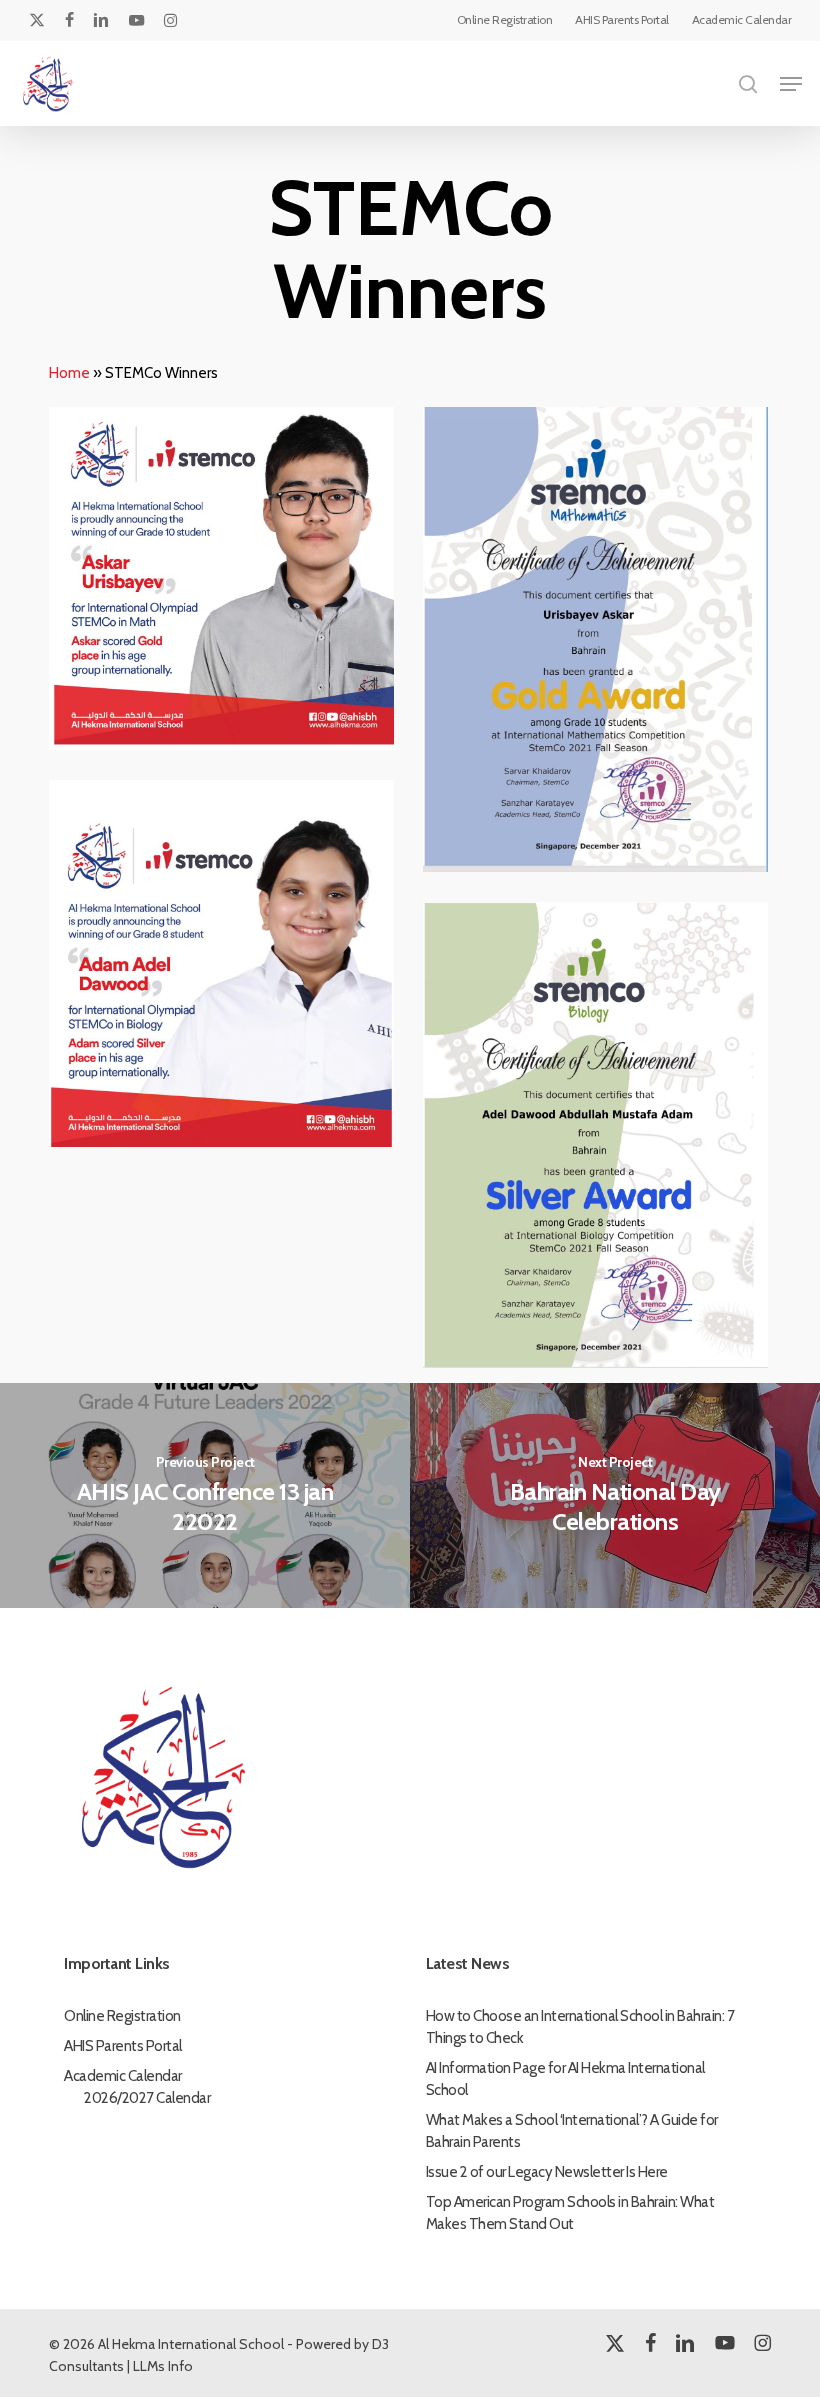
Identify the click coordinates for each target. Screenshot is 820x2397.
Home (69, 373)
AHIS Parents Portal (123, 2046)
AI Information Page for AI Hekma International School (565, 2079)
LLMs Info (163, 2366)
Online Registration (122, 2016)
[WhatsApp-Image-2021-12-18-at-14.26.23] (226, 583)
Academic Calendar (123, 2076)
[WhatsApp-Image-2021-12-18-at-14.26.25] (226, 968)
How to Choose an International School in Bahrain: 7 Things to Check (580, 2027)
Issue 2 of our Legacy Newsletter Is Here (547, 2172)
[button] (791, 84)
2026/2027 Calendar (147, 2098)
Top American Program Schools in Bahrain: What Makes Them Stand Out (570, 2213)
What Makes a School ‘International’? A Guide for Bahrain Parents (572, 2131)
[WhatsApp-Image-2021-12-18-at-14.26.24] (600, 645)
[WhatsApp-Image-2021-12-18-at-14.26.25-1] (600, 1140)
